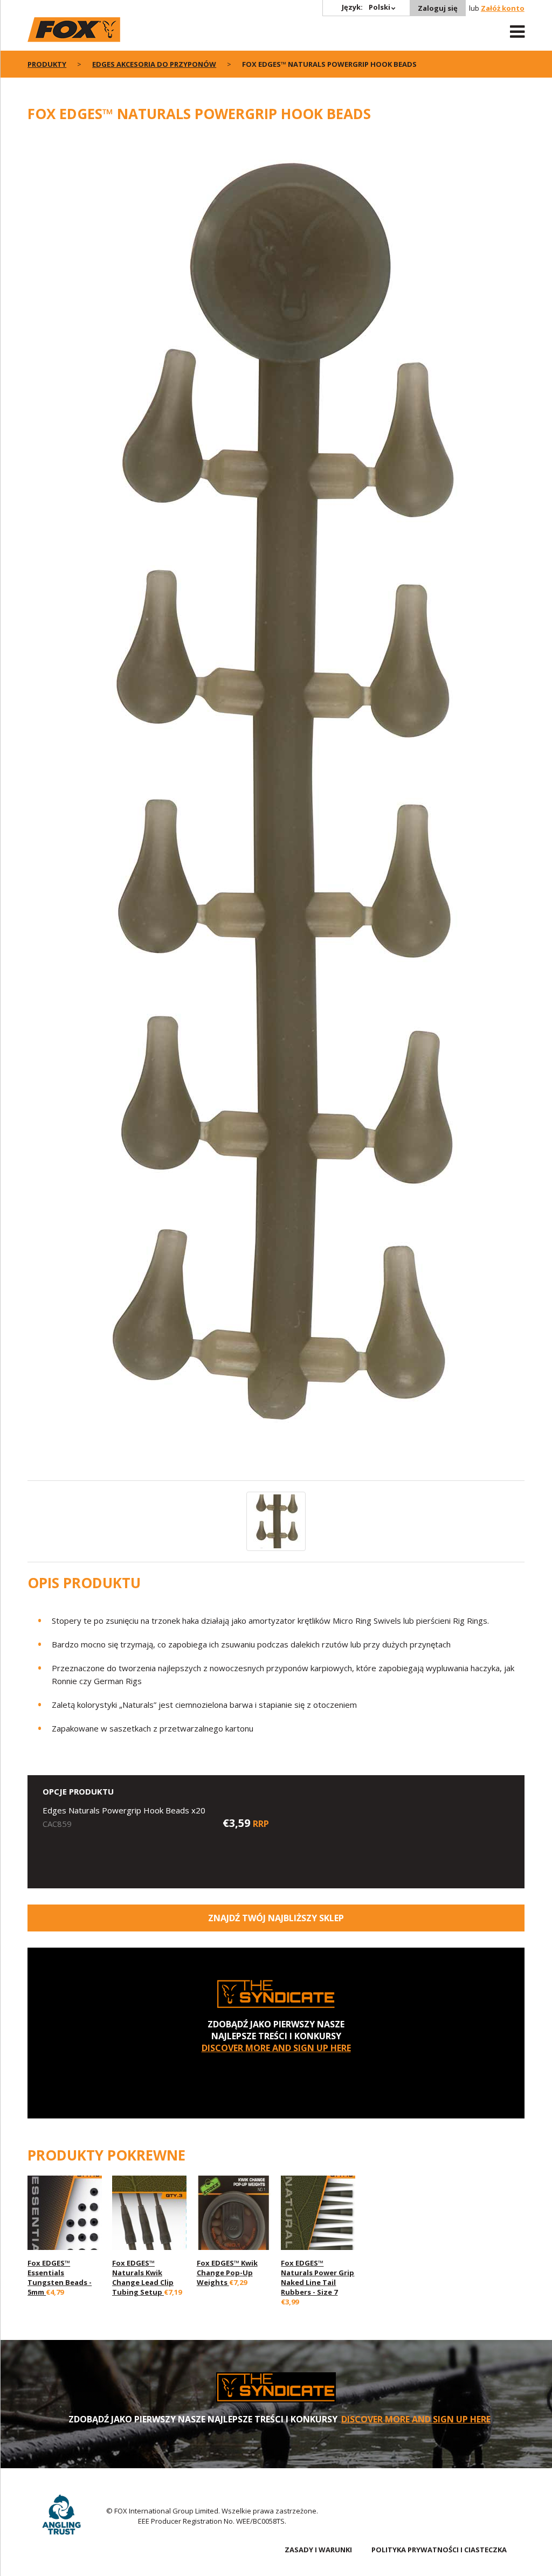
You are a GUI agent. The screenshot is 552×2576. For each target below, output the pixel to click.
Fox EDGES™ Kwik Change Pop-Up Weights (227, 2273)
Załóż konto (503, 8)
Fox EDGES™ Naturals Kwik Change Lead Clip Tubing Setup (143, 2277)
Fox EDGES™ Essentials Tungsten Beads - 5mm (60, 2277)
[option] (276, 807)
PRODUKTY (47, 64)
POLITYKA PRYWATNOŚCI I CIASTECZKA (439, 2550)
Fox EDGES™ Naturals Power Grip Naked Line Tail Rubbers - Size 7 (318, 2277)
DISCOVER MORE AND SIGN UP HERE (276, 2048)
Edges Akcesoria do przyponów (154, 64)
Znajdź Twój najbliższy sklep (276, 1918)
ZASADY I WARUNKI (318, 2550)
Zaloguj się (438, 8)
